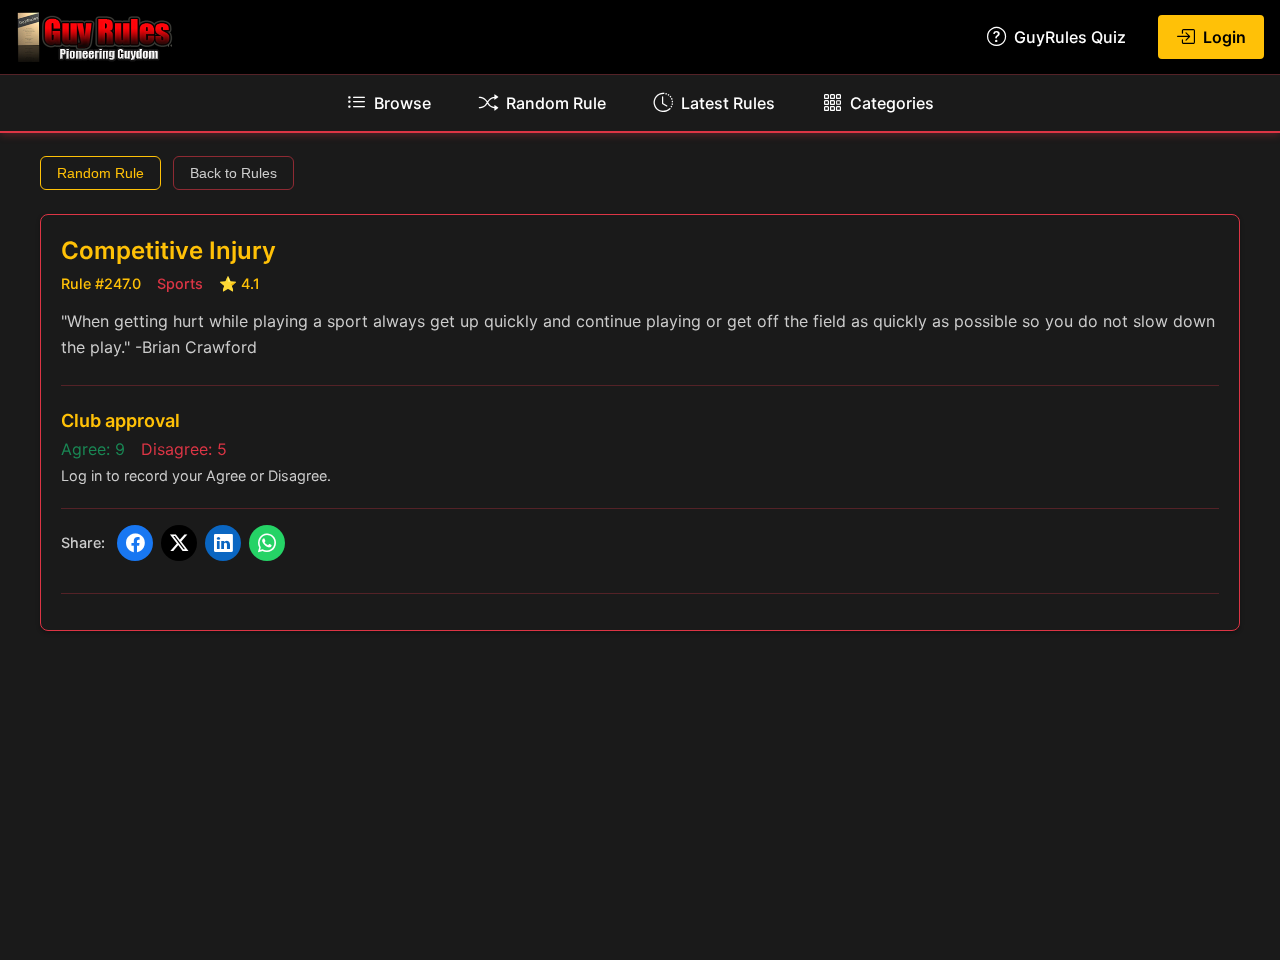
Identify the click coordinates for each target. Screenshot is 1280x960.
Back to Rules (233, 173)
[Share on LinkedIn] (223, 543)
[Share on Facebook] (135, 543)
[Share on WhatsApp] (267, 543)
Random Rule (100, 173)
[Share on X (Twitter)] (179, 543)
